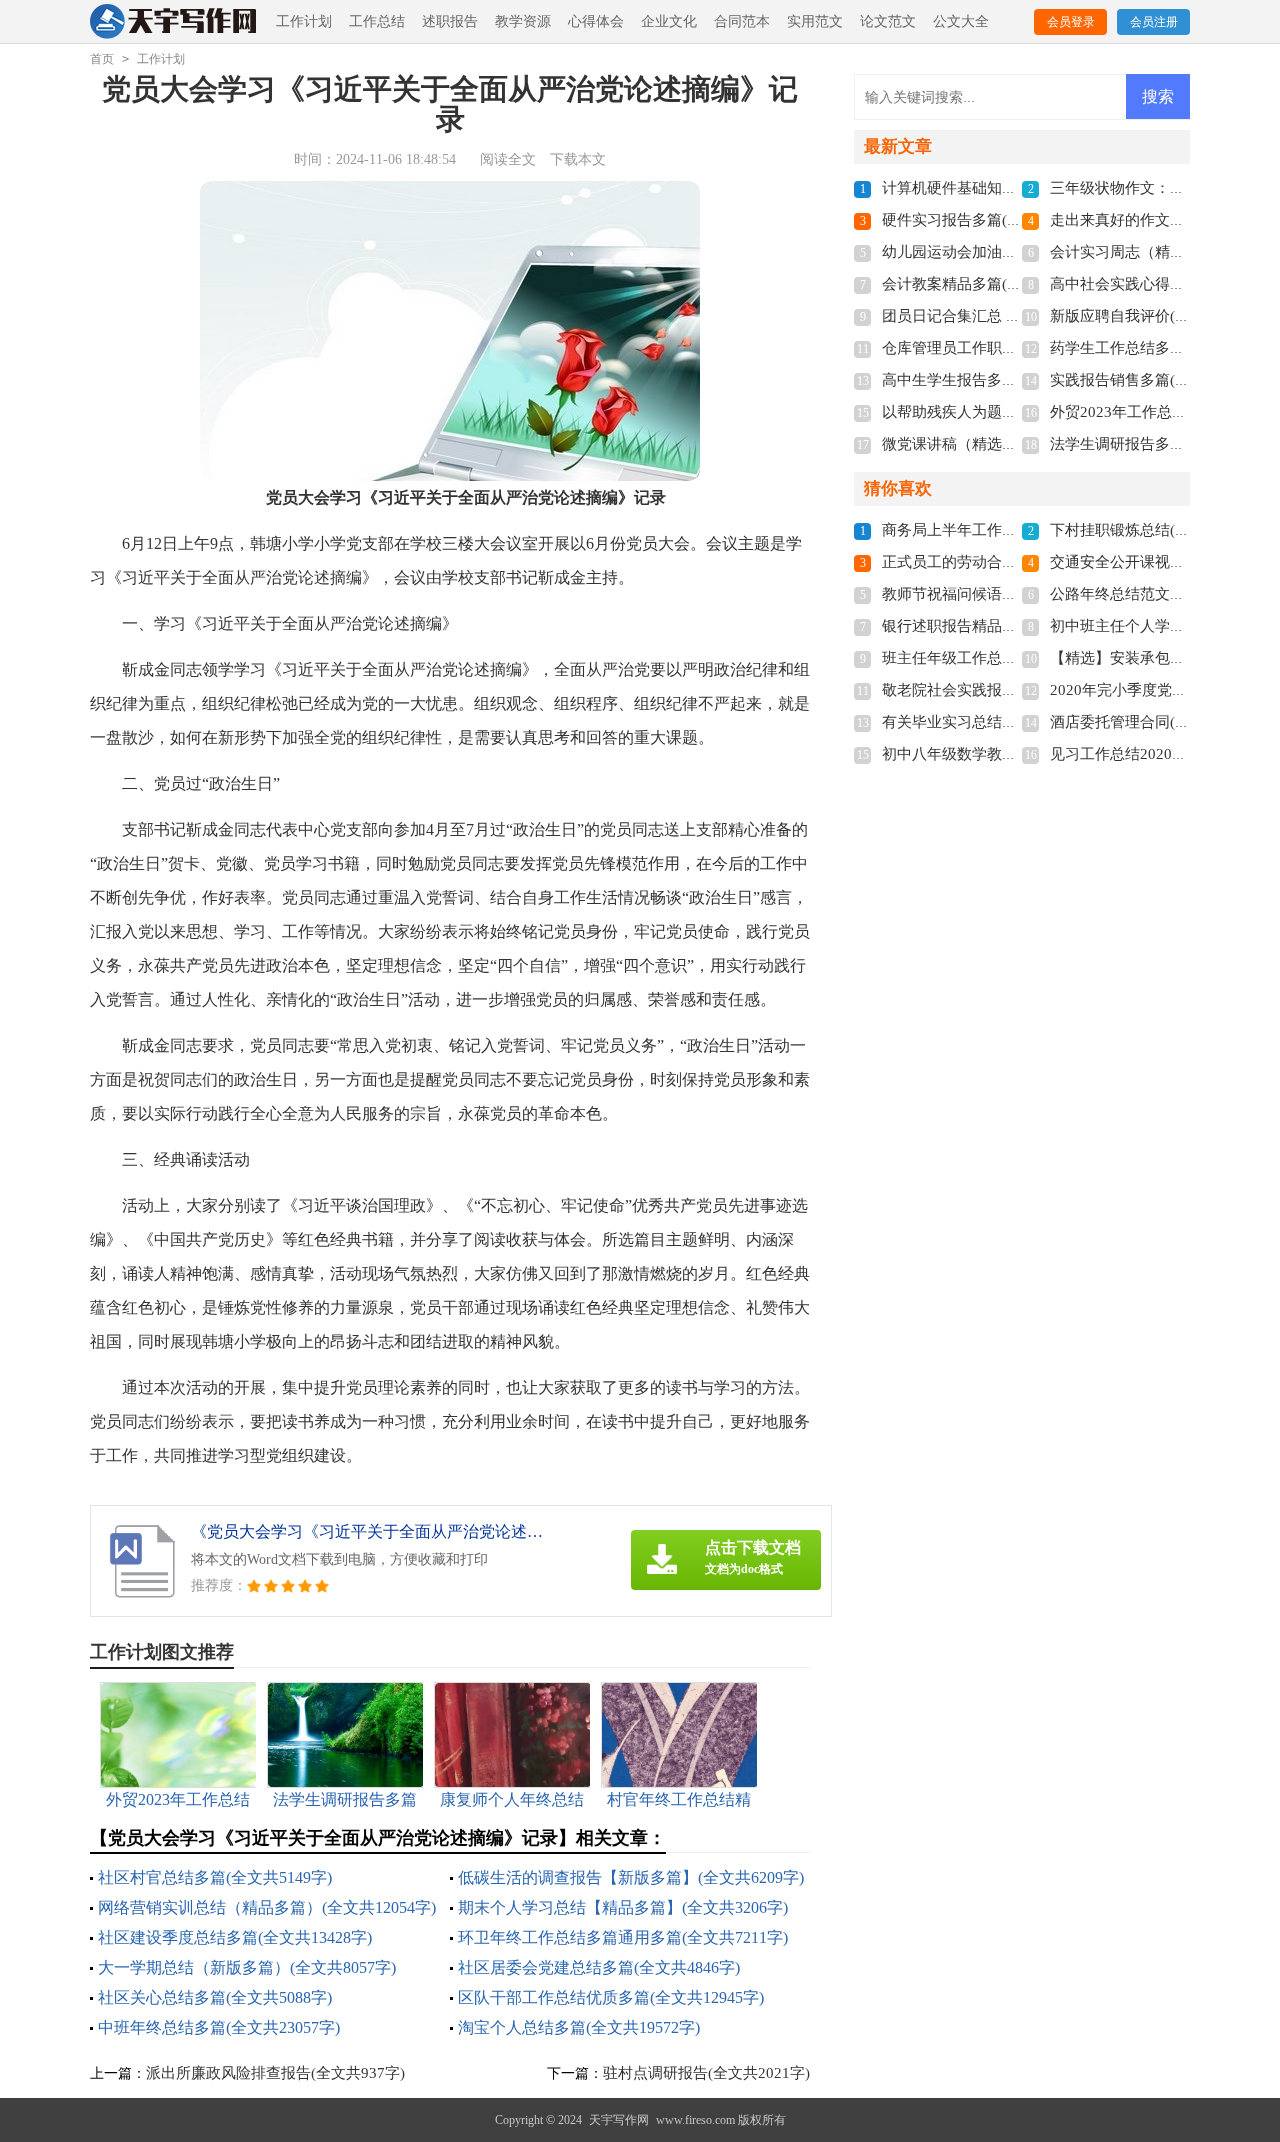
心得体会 (596, 21)
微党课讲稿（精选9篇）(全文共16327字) (1016, 444)
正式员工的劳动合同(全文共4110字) (1000, 562)
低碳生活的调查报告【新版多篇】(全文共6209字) (631, 1877)
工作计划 (304, 21)
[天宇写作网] (174, 22)
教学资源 (523, 21)
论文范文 (888, 21)
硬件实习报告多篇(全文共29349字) (997, 220)
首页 (102, 59)
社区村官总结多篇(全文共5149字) (215, 1877)
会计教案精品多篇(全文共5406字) (993, 284)
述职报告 (450, 21)
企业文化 (669, 21)
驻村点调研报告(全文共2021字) (706, 2073)
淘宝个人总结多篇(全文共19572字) (579, 2027)
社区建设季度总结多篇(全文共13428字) (235, 1937)
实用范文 (815, 21)
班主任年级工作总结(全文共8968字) (1000, 658)
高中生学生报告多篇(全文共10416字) (1004, 380)
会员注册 (1154, 22)
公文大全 (961, 21)
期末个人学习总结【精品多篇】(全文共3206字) (623, 1907)
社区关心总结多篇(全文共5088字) (215, 1997)
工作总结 (377, 21)
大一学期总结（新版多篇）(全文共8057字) (247, 1967)
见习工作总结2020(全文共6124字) (1162, 754)
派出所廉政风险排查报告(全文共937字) (275, 2073)
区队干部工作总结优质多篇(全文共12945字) (611, 1997)
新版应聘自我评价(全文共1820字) (1161, 316)
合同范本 (742, 21)
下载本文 (578, 159)
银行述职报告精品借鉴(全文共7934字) (1008, 626)
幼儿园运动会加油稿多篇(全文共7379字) (1015, 252)
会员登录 (1071, 22)
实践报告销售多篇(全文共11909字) (1165, 380)
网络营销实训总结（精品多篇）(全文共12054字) (267, 1907)
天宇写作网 (619, 2120)
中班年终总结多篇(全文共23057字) (219, 2027)
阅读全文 (508, 159)
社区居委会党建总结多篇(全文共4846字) (599, 1967)
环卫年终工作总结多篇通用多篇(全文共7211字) (623, 1937)
